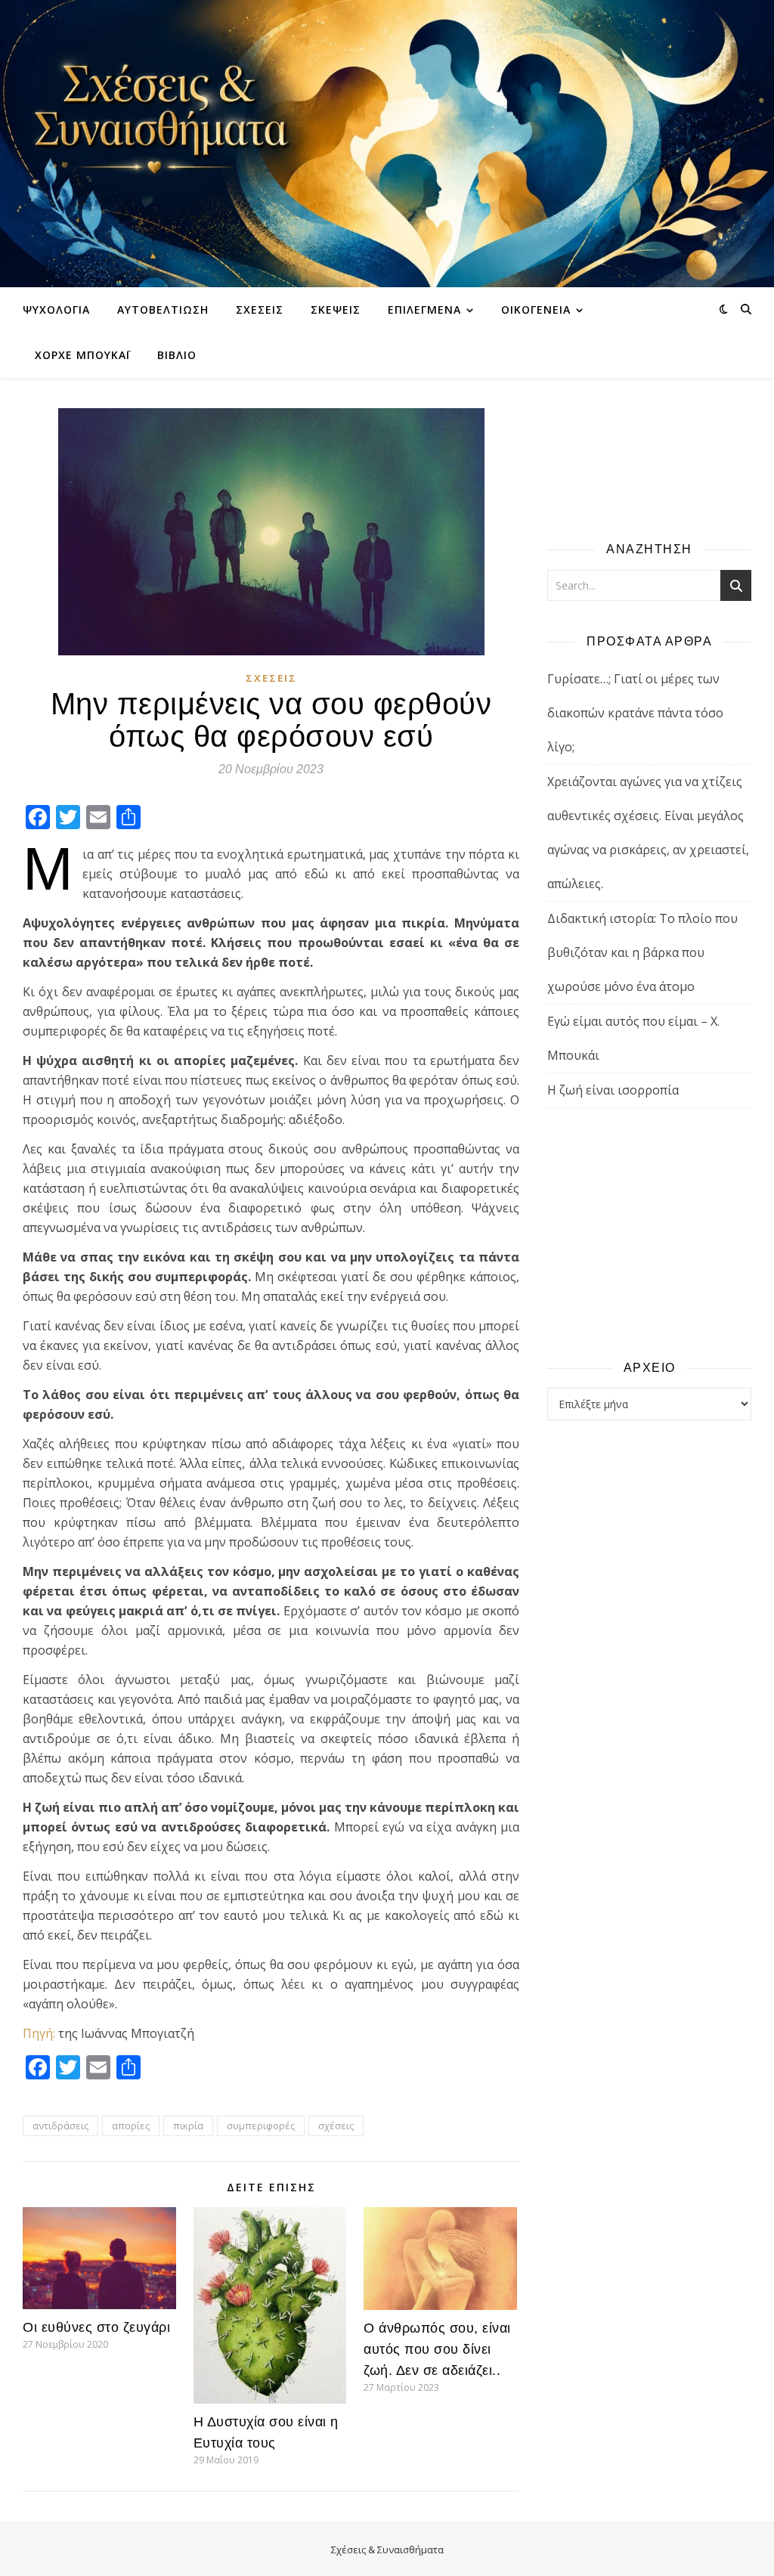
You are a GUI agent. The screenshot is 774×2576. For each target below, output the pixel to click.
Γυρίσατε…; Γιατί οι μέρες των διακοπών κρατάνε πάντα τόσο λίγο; (635, 713)
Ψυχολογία (56, 310)
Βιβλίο (177, 355)
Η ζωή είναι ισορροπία (613, 1090)
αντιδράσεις (60, 2126)
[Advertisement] (649, 1233)
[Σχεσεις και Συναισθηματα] (387, 144)
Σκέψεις (336, 310)
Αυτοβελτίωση (163, 310)
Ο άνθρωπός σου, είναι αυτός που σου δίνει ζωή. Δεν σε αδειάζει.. (437, 2349)
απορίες (131, 2126)
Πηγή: (39, 2033)
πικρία (188, 2126)
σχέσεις (336, 2126)
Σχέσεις (260, 310)
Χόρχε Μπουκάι (82, 355)
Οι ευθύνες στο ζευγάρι (96, 2327)
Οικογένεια (536, 310)
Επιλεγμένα (424, 310)
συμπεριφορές (261, 2126)
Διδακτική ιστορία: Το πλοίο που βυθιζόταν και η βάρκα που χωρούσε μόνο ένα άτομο (642, 952)
